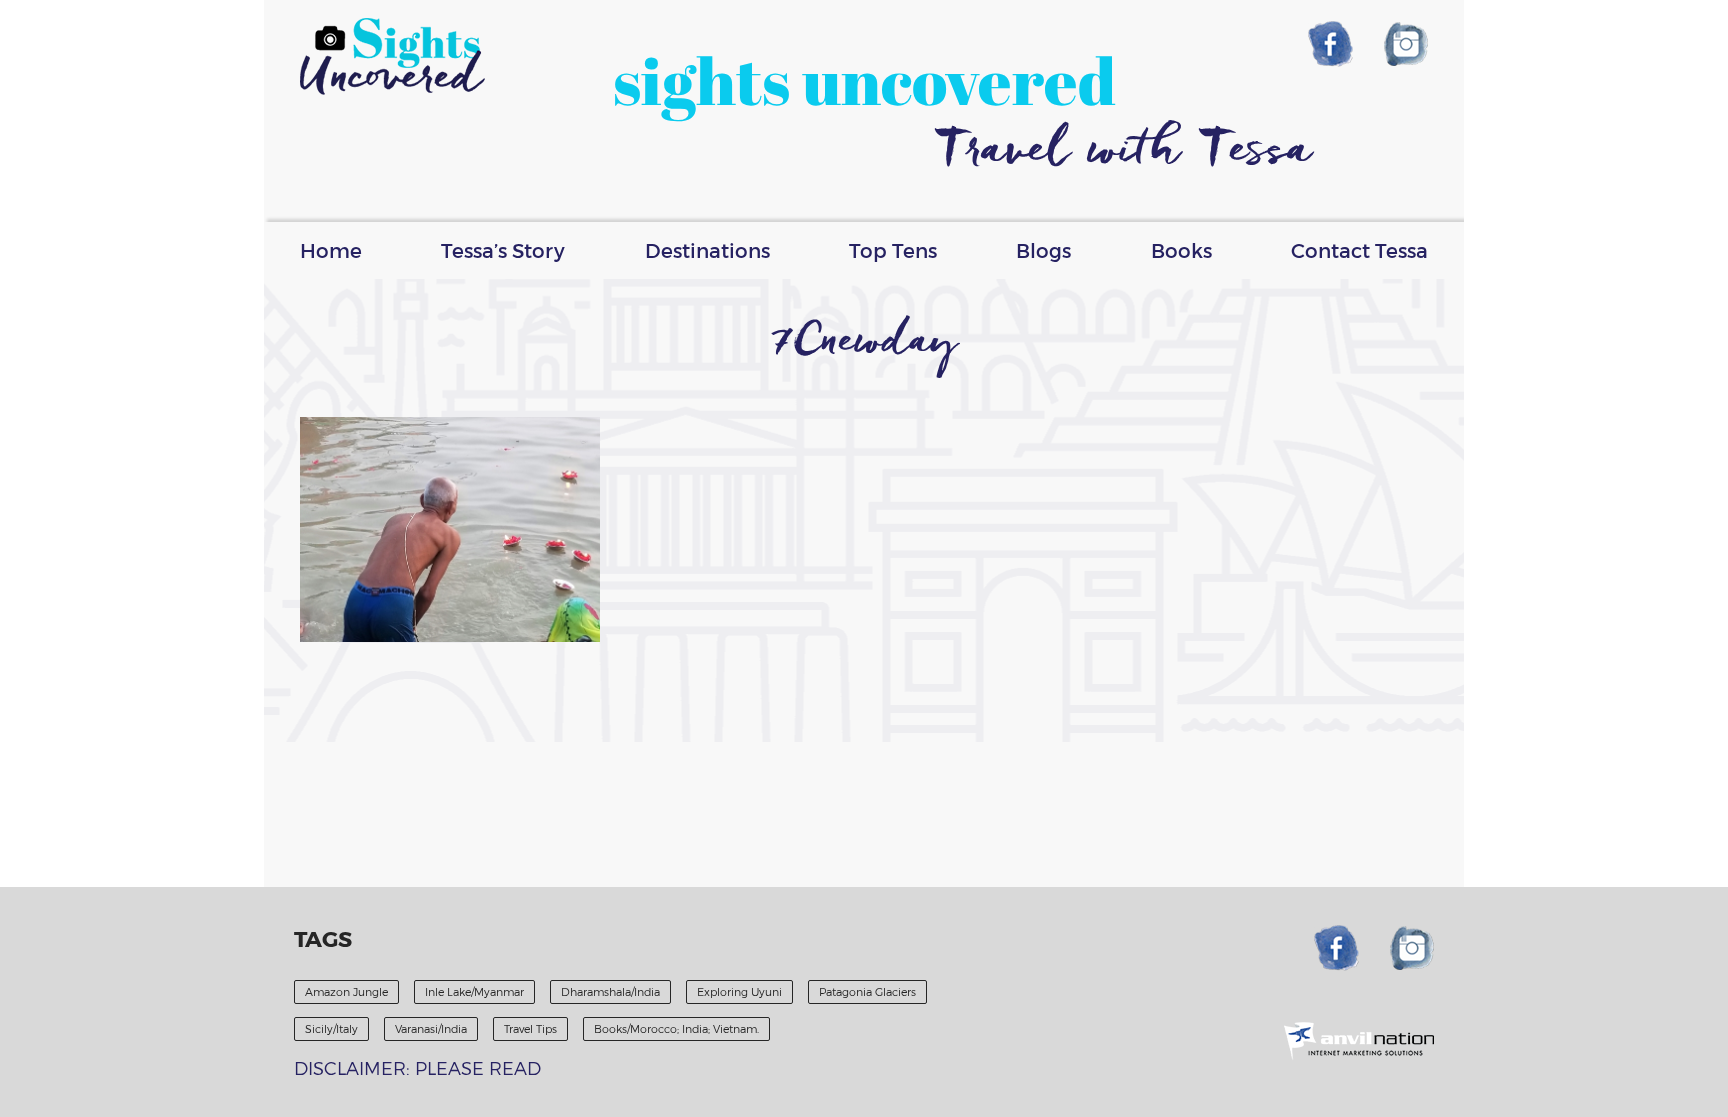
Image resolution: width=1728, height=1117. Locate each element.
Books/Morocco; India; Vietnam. (676, 1028)
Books (1181, 250)
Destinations (707, 250)
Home (331, 250)
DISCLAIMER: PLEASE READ (417, 1067)
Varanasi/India (431, 1028)
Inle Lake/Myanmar (474, 991)
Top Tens (893, 250)
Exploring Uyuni (739, 991)
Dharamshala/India (610, 991)
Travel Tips (530, 1028)
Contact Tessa (1359, 250)
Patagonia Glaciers (867, 991)
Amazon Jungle (346, 991)
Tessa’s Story (503, 250)
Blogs (1043, 250)
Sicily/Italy (331, 1028)
